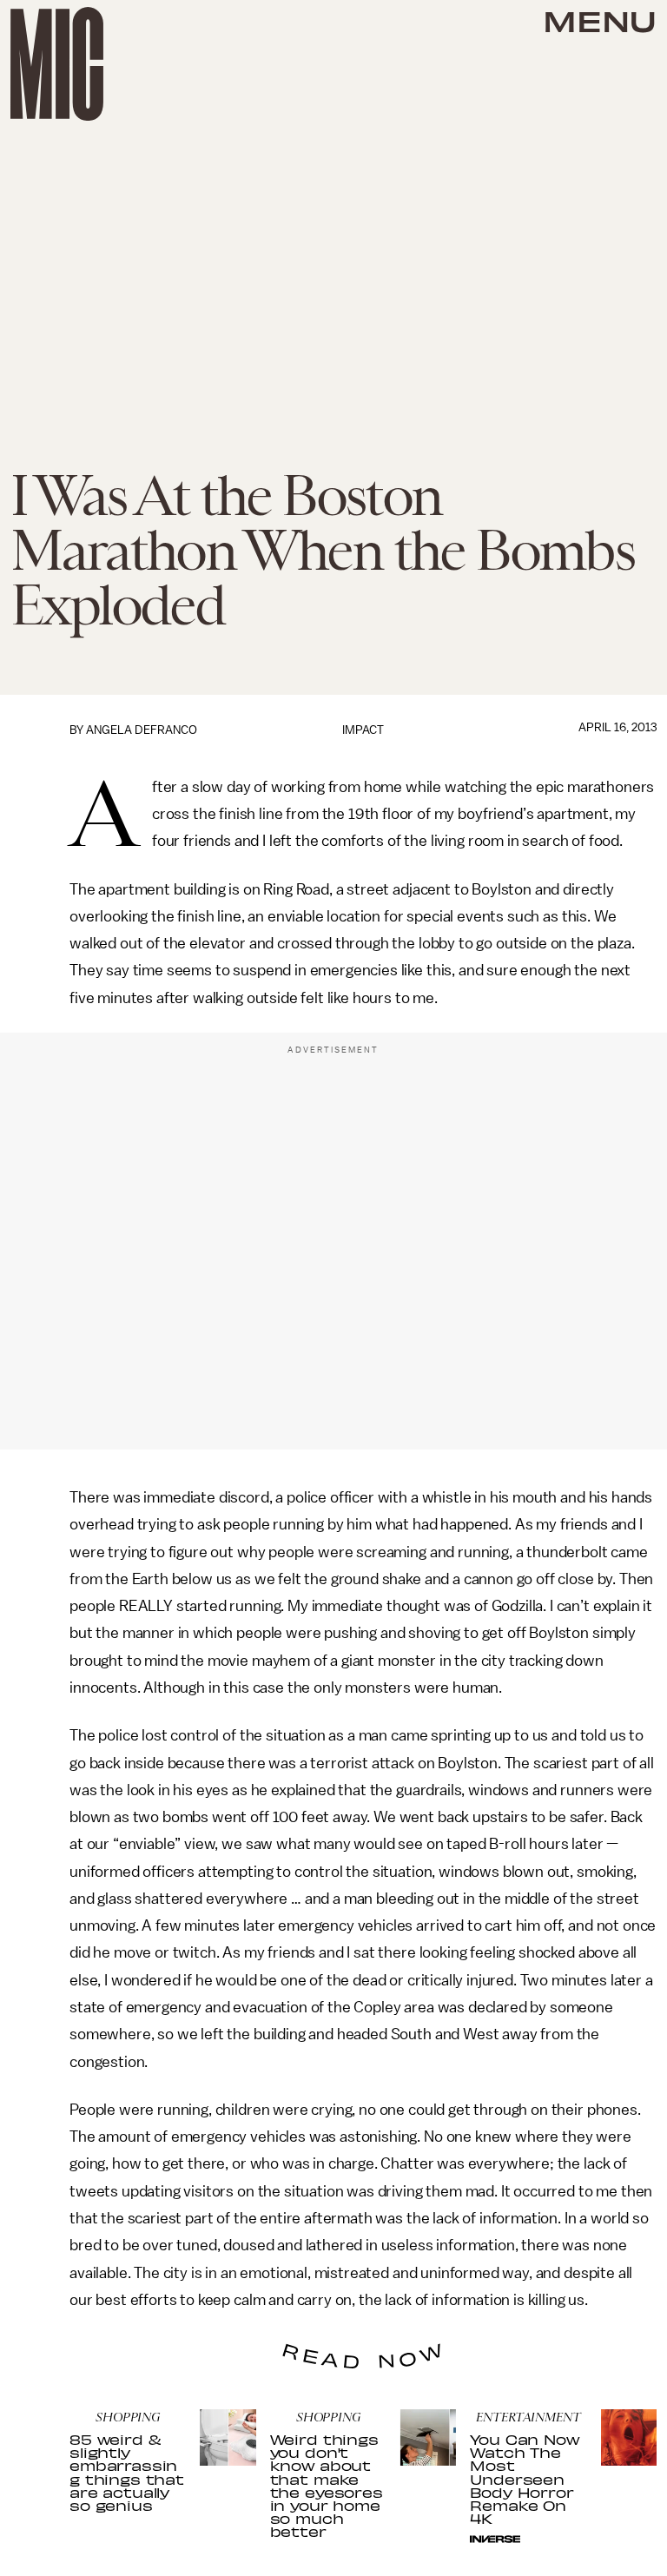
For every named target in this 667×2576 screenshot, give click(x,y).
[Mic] (57, 64)
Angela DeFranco (142, 730)
